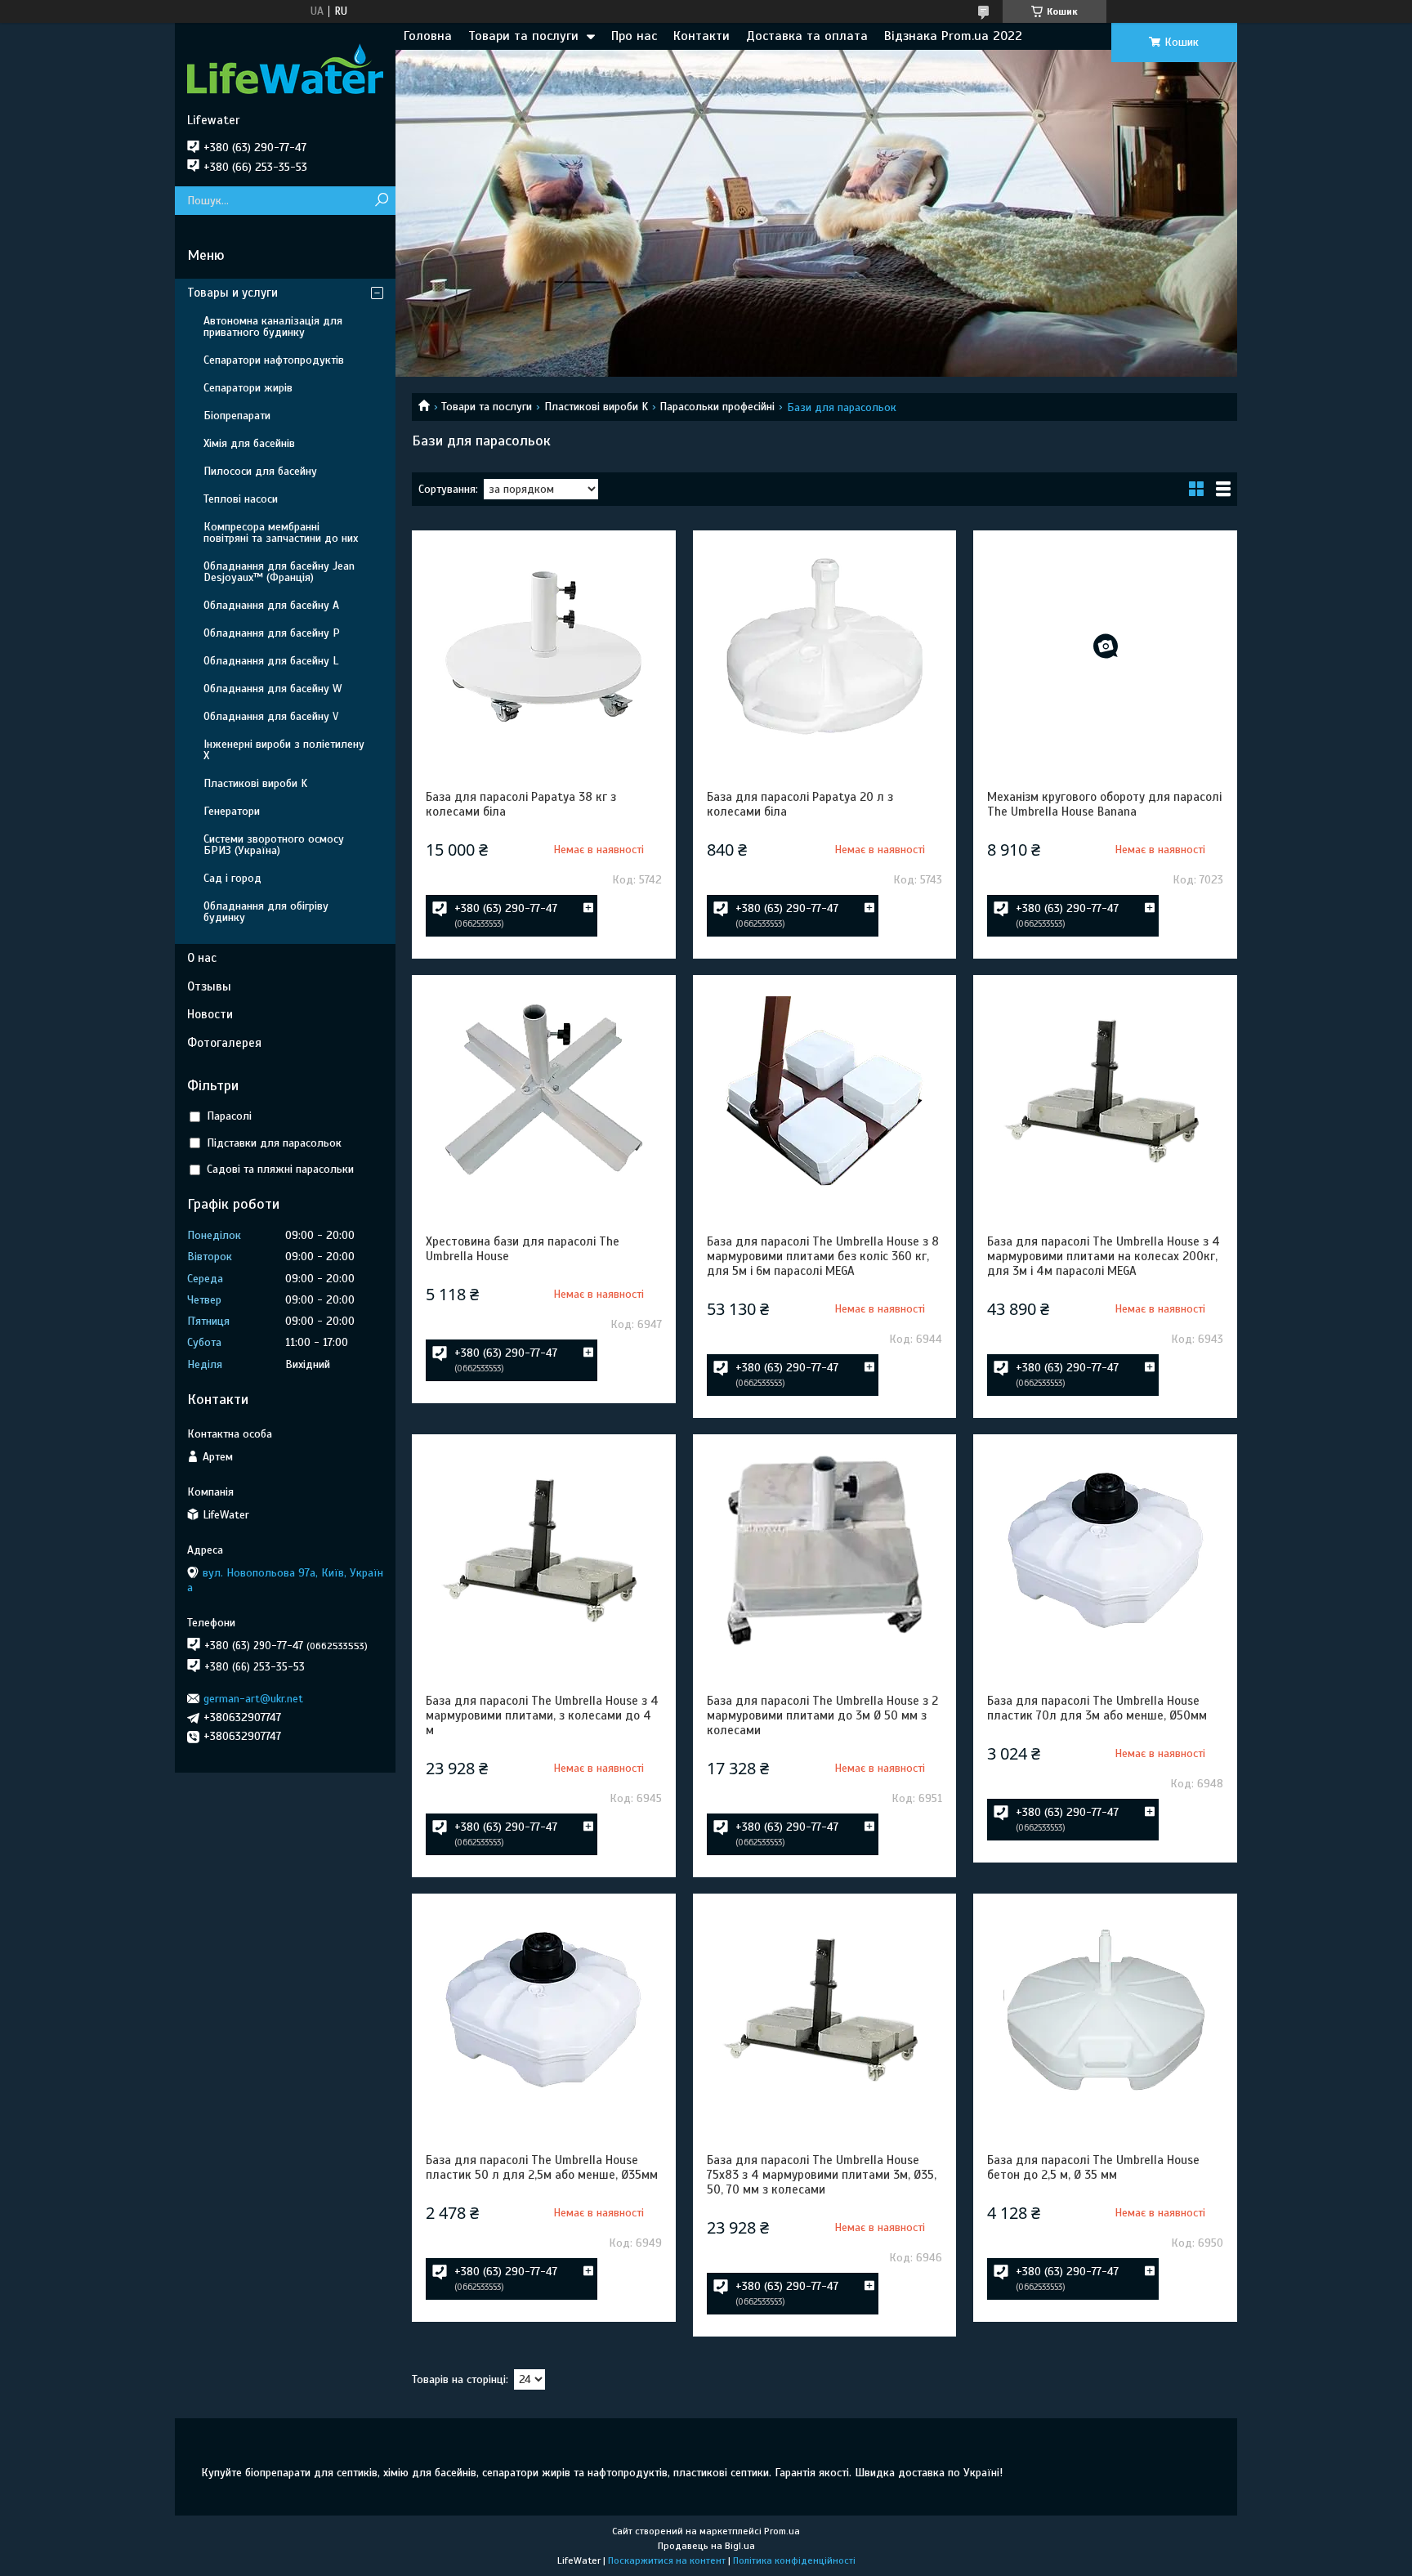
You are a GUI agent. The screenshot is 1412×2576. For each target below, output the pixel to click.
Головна (428, 36)
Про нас (634, 36)
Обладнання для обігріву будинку (266, 912)
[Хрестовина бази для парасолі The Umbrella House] (543, 1091)
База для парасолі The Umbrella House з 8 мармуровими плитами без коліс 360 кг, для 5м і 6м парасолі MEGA (823, 1256)
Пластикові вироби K (596, 407)
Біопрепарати (237, 416)
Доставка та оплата (807, 36)
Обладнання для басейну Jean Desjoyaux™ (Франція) (279, 572)
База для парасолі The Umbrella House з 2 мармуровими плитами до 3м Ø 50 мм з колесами (822, 1715)
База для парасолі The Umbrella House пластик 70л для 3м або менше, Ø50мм (1097, 1708)
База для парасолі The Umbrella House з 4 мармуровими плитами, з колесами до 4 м (542, 1715)
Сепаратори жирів (248, 388)
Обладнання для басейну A (271, 605)
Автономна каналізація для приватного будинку (273, 326)
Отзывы (209, 986)
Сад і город (232, 878)
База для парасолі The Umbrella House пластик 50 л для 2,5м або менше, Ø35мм (542, 2167)
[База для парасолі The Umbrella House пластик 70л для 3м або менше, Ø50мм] (1105, 1550)
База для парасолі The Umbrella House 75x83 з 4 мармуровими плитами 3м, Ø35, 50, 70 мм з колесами (822, 2175)
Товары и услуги (232, 293)
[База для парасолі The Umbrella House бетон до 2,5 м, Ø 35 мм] (1105, 2010)
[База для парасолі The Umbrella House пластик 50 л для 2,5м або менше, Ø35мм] (543, 2010)
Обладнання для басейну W (273, 689)
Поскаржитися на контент (667, 2560)
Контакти (702, 36)
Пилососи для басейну (260, 471)
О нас (202, 958)
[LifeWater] (285, 68)
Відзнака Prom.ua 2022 (953, 36)
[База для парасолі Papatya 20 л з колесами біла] (824, 646)
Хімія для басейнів (249, 443)
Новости (210, 1014)
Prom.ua (782, 2531)
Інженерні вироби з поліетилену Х (284, 750)
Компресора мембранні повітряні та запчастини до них (281, 532)
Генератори (232, 811)
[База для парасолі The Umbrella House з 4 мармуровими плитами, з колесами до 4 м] (543, 1550)
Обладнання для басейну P (272, 633)
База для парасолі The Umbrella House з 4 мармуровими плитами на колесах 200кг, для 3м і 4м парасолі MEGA (1104, 1256)
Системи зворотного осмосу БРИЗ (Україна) (274, 845)
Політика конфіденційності (794, 2560)
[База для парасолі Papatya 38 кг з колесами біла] (543, 646)
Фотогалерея (224, 1043)
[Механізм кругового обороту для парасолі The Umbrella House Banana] (1105, 646)
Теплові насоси (241, 499)
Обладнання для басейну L (271, 661)
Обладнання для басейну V (271, 716)
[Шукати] (381, 201)
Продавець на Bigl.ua (706, 2546)
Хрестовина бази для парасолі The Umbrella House (523, 1249)
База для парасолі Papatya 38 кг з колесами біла (521, 804)
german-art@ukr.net (253, 1699)
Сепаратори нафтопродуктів (274, 360)
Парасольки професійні (717, 407)
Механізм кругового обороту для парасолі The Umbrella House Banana (1104, 804)
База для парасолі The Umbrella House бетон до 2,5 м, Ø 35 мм (1093, 2167)
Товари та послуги (523, 36)
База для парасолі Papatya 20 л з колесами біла (800, 804)
